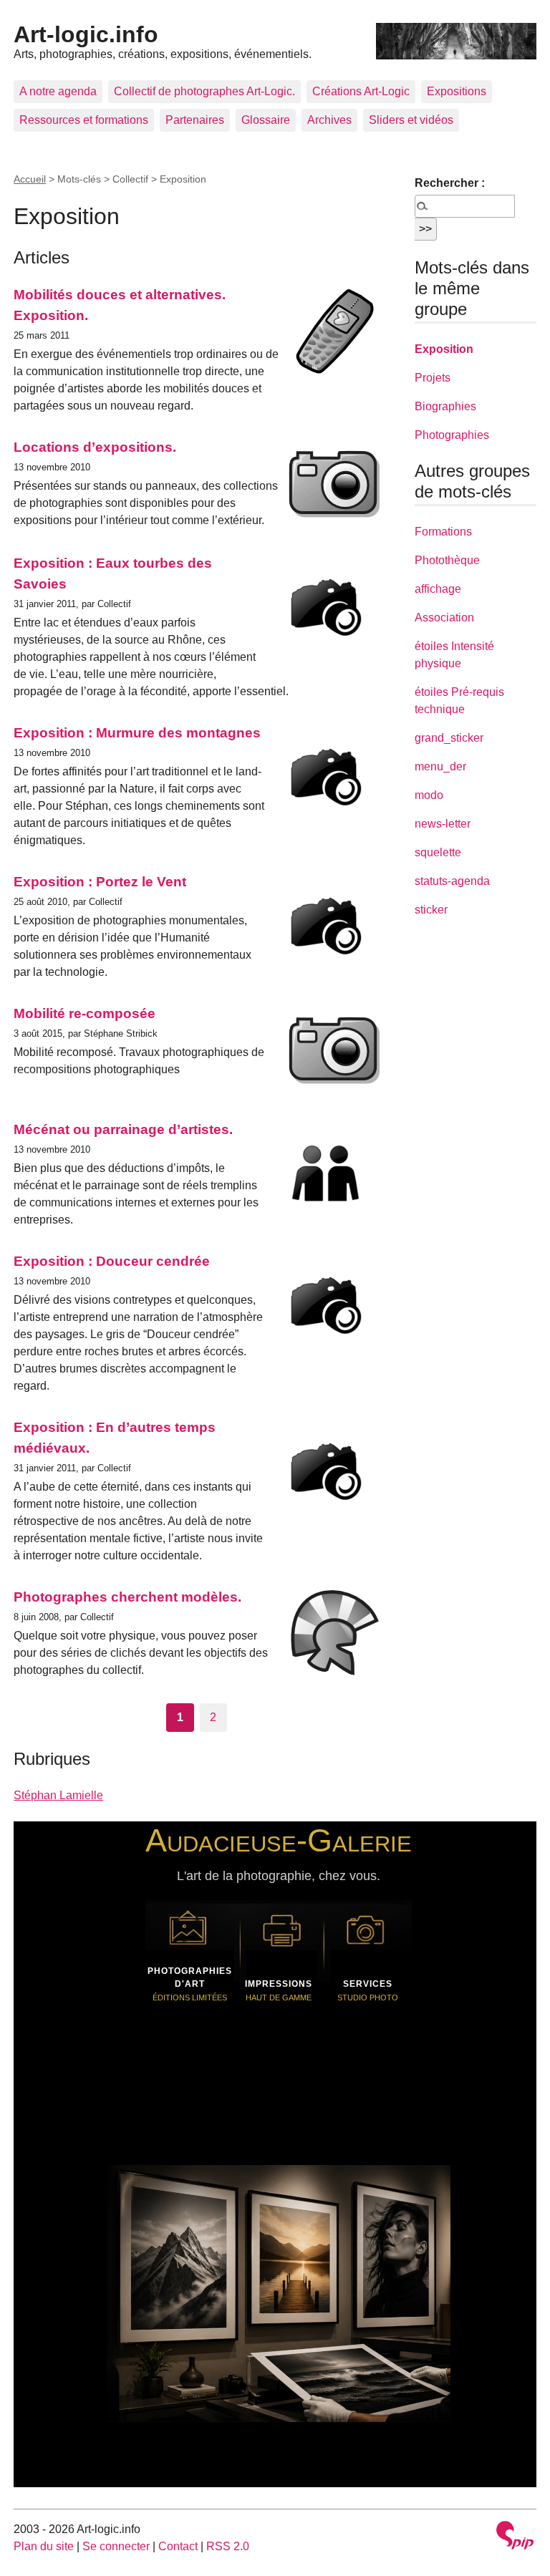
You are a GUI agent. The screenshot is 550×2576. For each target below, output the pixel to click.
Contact (178, 2546)
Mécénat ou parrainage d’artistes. (123, 1129)
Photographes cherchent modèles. (127, 1597)
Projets (433, 378)
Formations (443, 532)
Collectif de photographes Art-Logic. (204, 91)
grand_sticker (449, 738)
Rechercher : (450, 183)
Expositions (457, 91)
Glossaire (266, 120)
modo (429, 795)
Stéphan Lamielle (58, 1795)
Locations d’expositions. (95, 447)
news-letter (443, 824)
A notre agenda (58, 91)
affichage (438, 589)
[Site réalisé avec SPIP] (515, 2537)
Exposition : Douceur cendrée (112, 1261)
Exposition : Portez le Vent (100, 882)
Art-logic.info (86, 34)
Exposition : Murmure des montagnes (137, 733)
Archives (329, 120)
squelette (438, 852)
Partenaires (195, 120)
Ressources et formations (84, 120)
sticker (431, 910)
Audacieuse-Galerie (279, 1840)
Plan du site (44, 2546)
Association (444, 618)
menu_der (440, 766)
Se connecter (116, 2546)
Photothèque (447, 560)
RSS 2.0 (228, 2546)
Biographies (445, 406)
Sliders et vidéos (411, 120)
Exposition (444, 349)
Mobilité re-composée (85, 1013)
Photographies (452, 435)
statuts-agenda (452, 881)
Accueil (30, 179)
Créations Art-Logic (361, 91)
